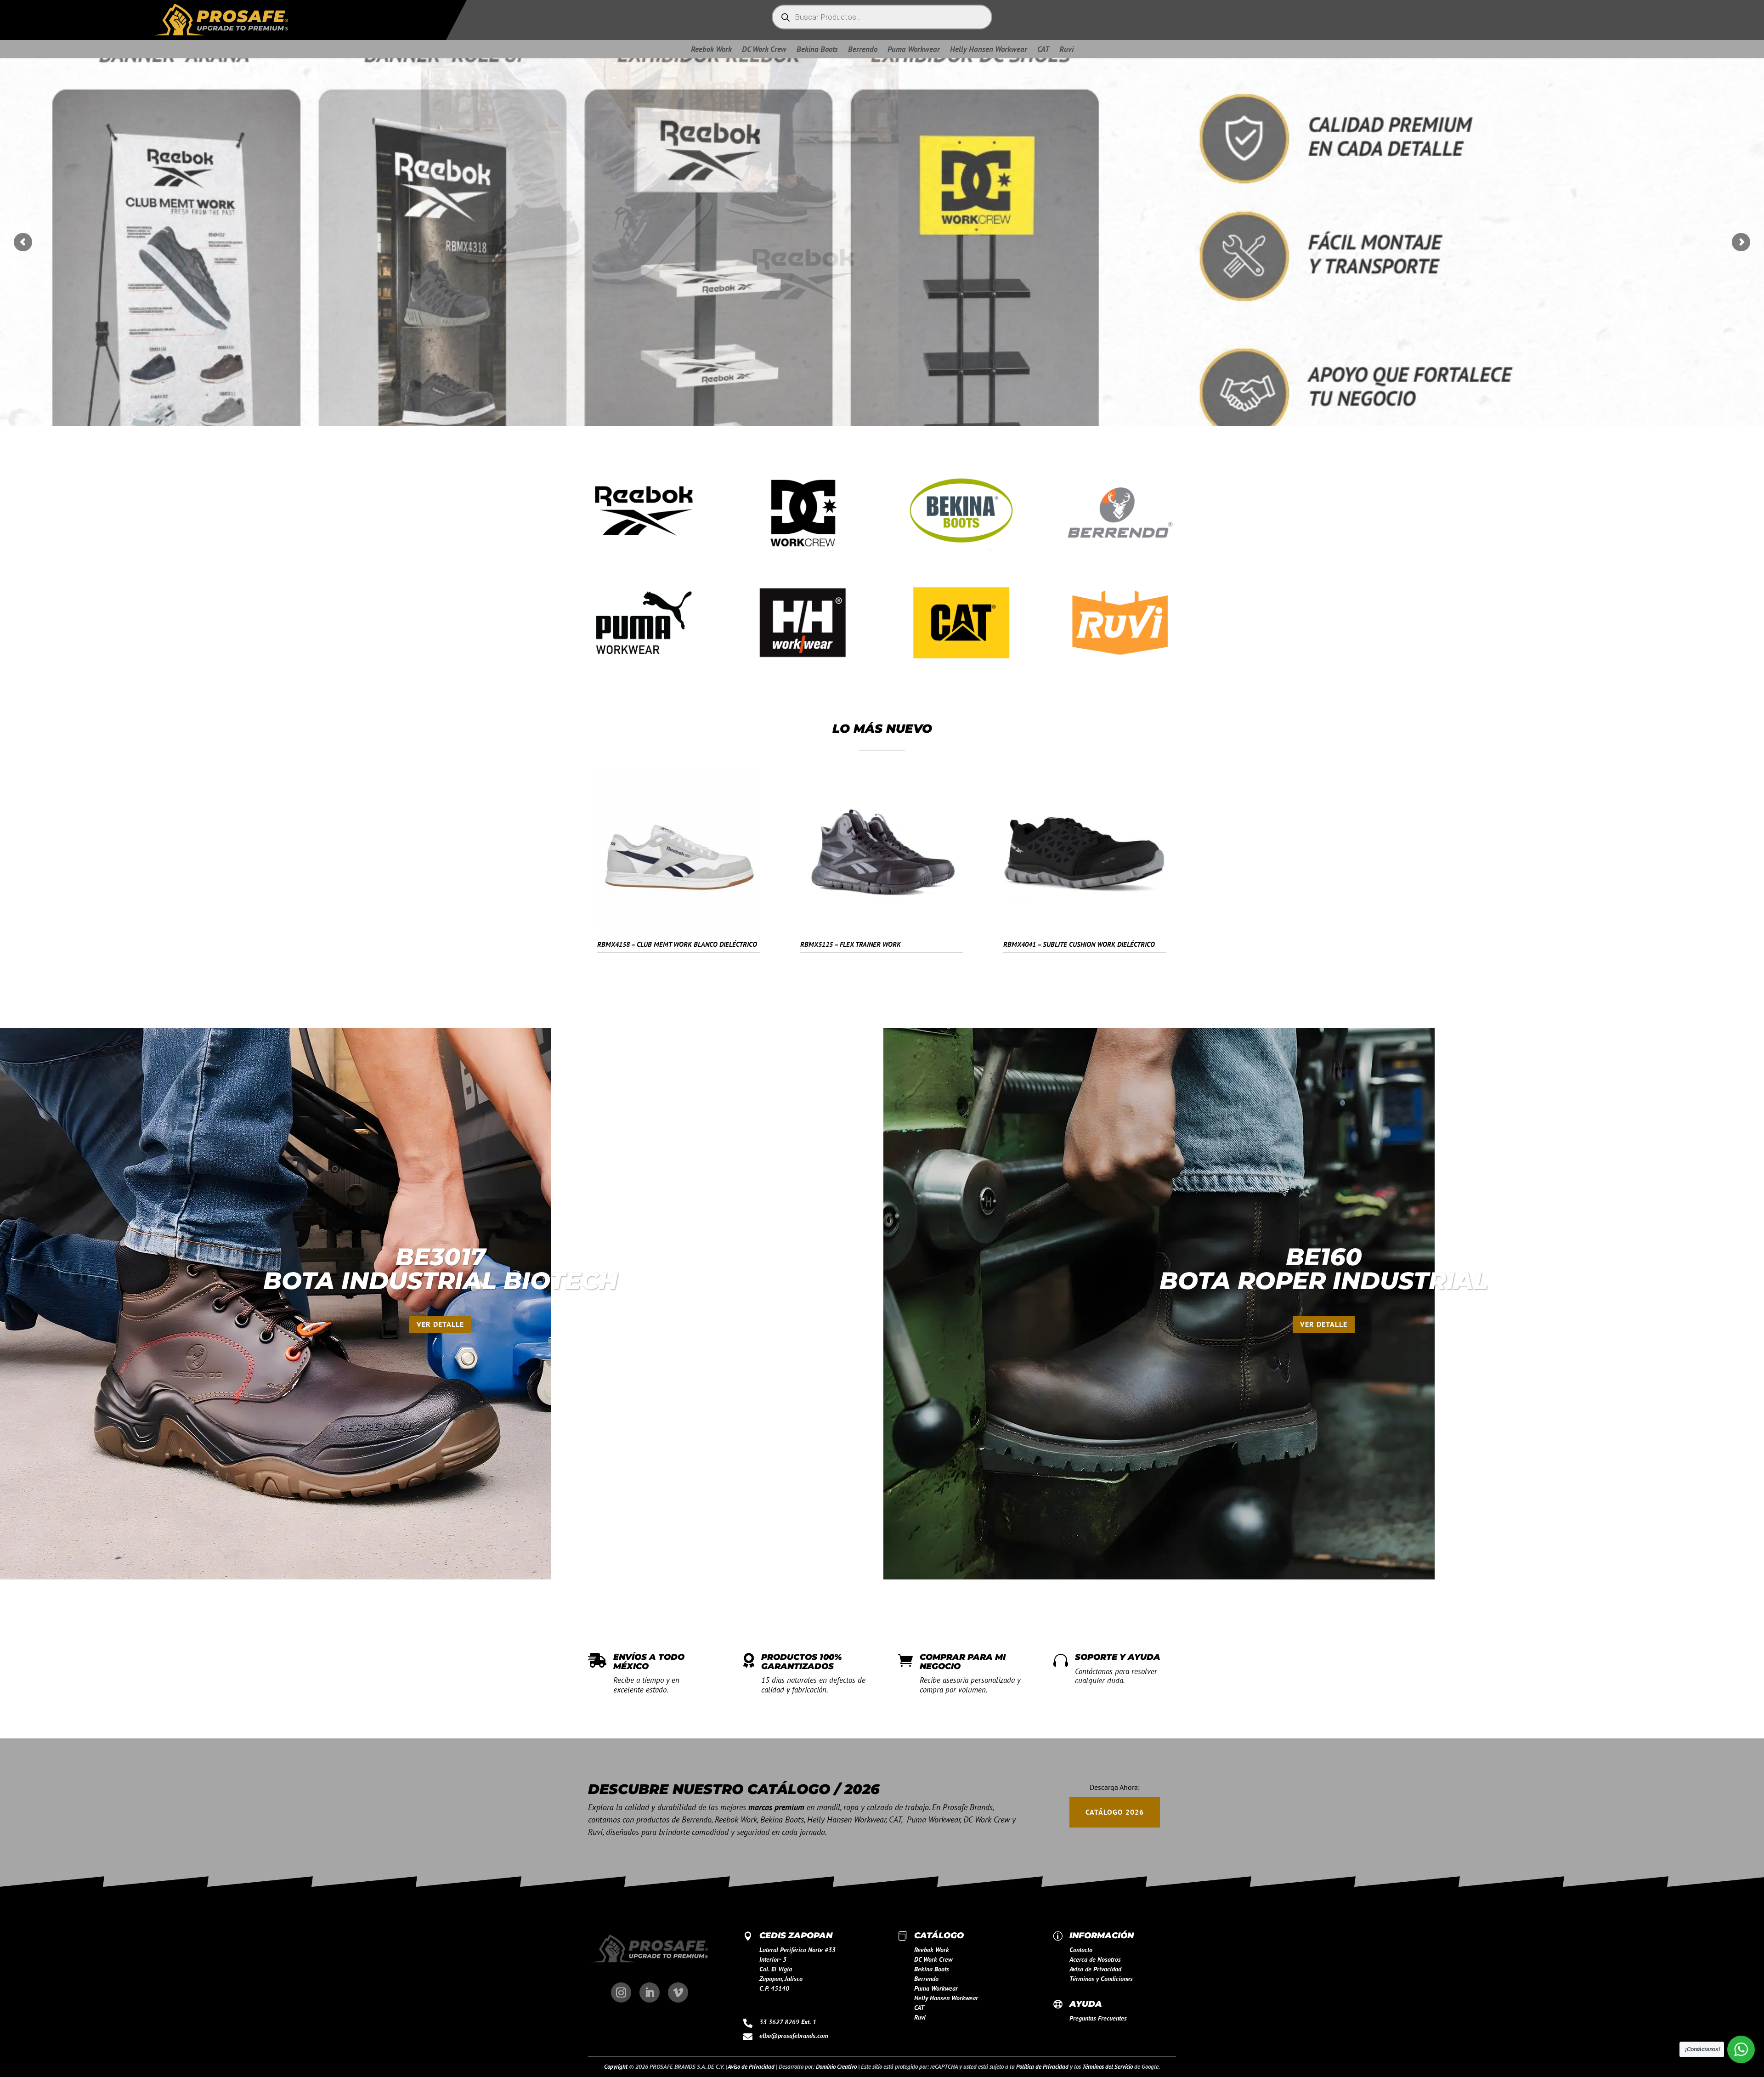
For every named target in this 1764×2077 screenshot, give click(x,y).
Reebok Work (711, 50)
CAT (1043, 50)
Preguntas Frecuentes (1098, 2018)
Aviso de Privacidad (1095, 1969)
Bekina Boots (817, 50)
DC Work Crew (764, 50)
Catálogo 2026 (1115, 1812)
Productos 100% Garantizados (802, 1662)
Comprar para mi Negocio (963, 1662)
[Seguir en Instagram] (621, 1992)
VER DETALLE (440, 1324)
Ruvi (1066, 50)
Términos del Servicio (1108, 2067)
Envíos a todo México (649, 1662)
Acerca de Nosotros (1095, 1959)
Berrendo (863, 50)
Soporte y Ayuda (1118, 1657)
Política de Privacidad (1042, 2067)
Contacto (1081, 1950)
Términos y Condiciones (1101, 1979)
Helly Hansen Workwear (989, 50)
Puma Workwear (914, 50)
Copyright (616, 2067)
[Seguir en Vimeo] (678, 1992)
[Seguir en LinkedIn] (650, 1992)
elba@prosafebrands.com (794, 2036)
